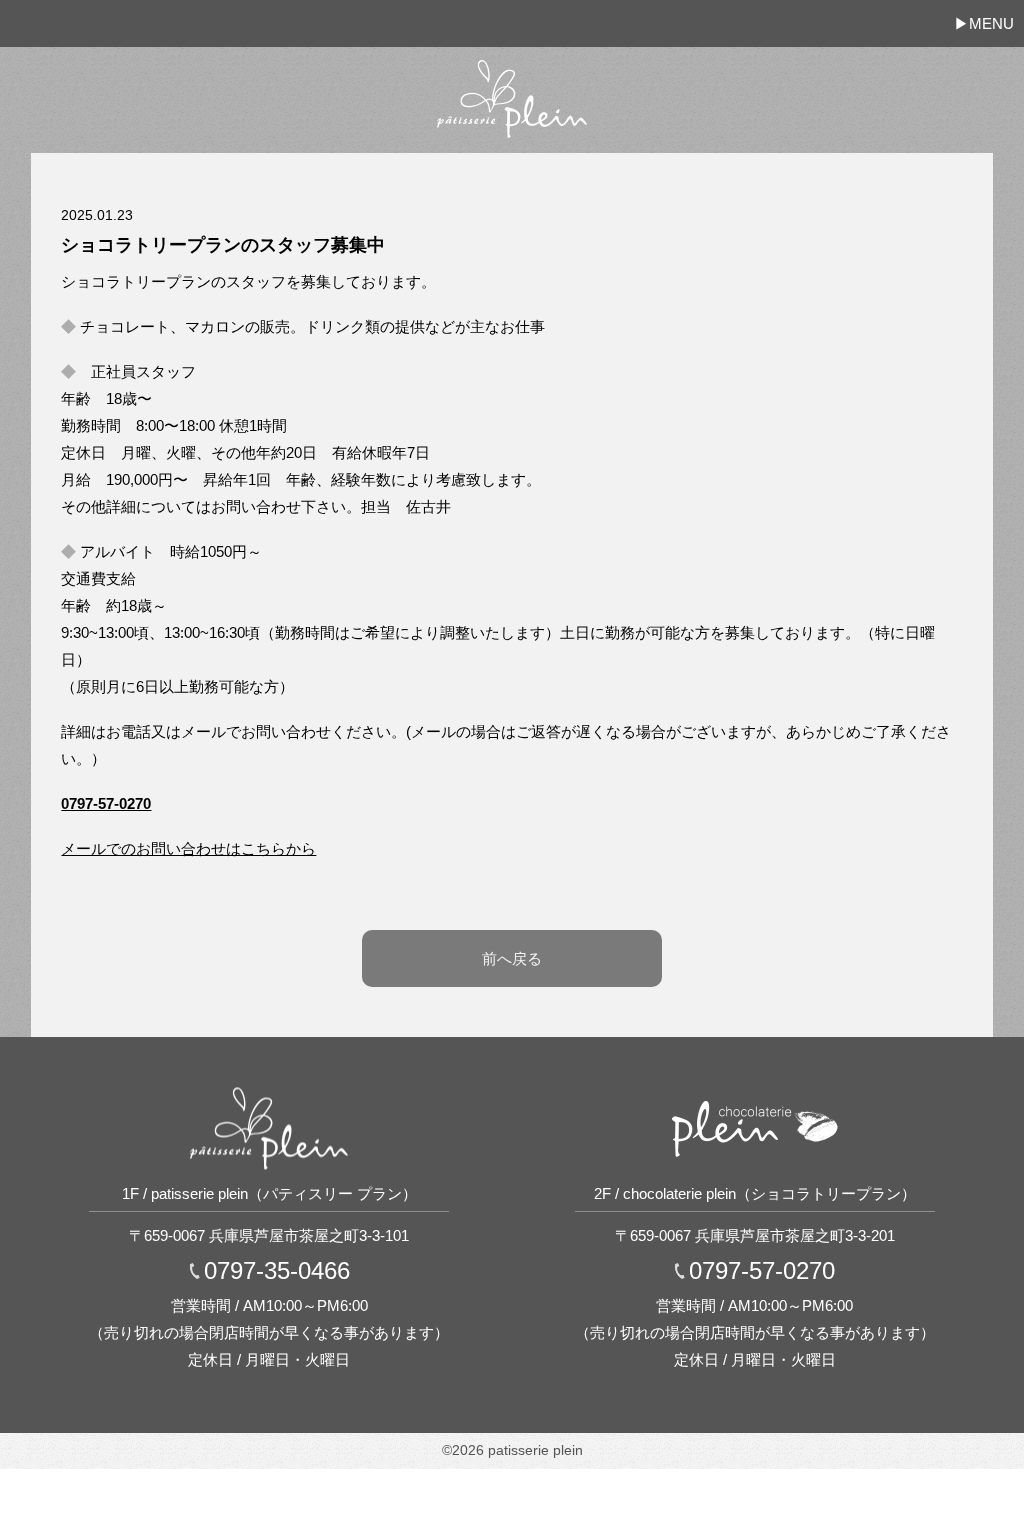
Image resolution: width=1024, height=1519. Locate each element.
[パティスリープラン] (512, 74)
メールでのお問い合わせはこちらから (188, 848)
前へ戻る (512, 958)
